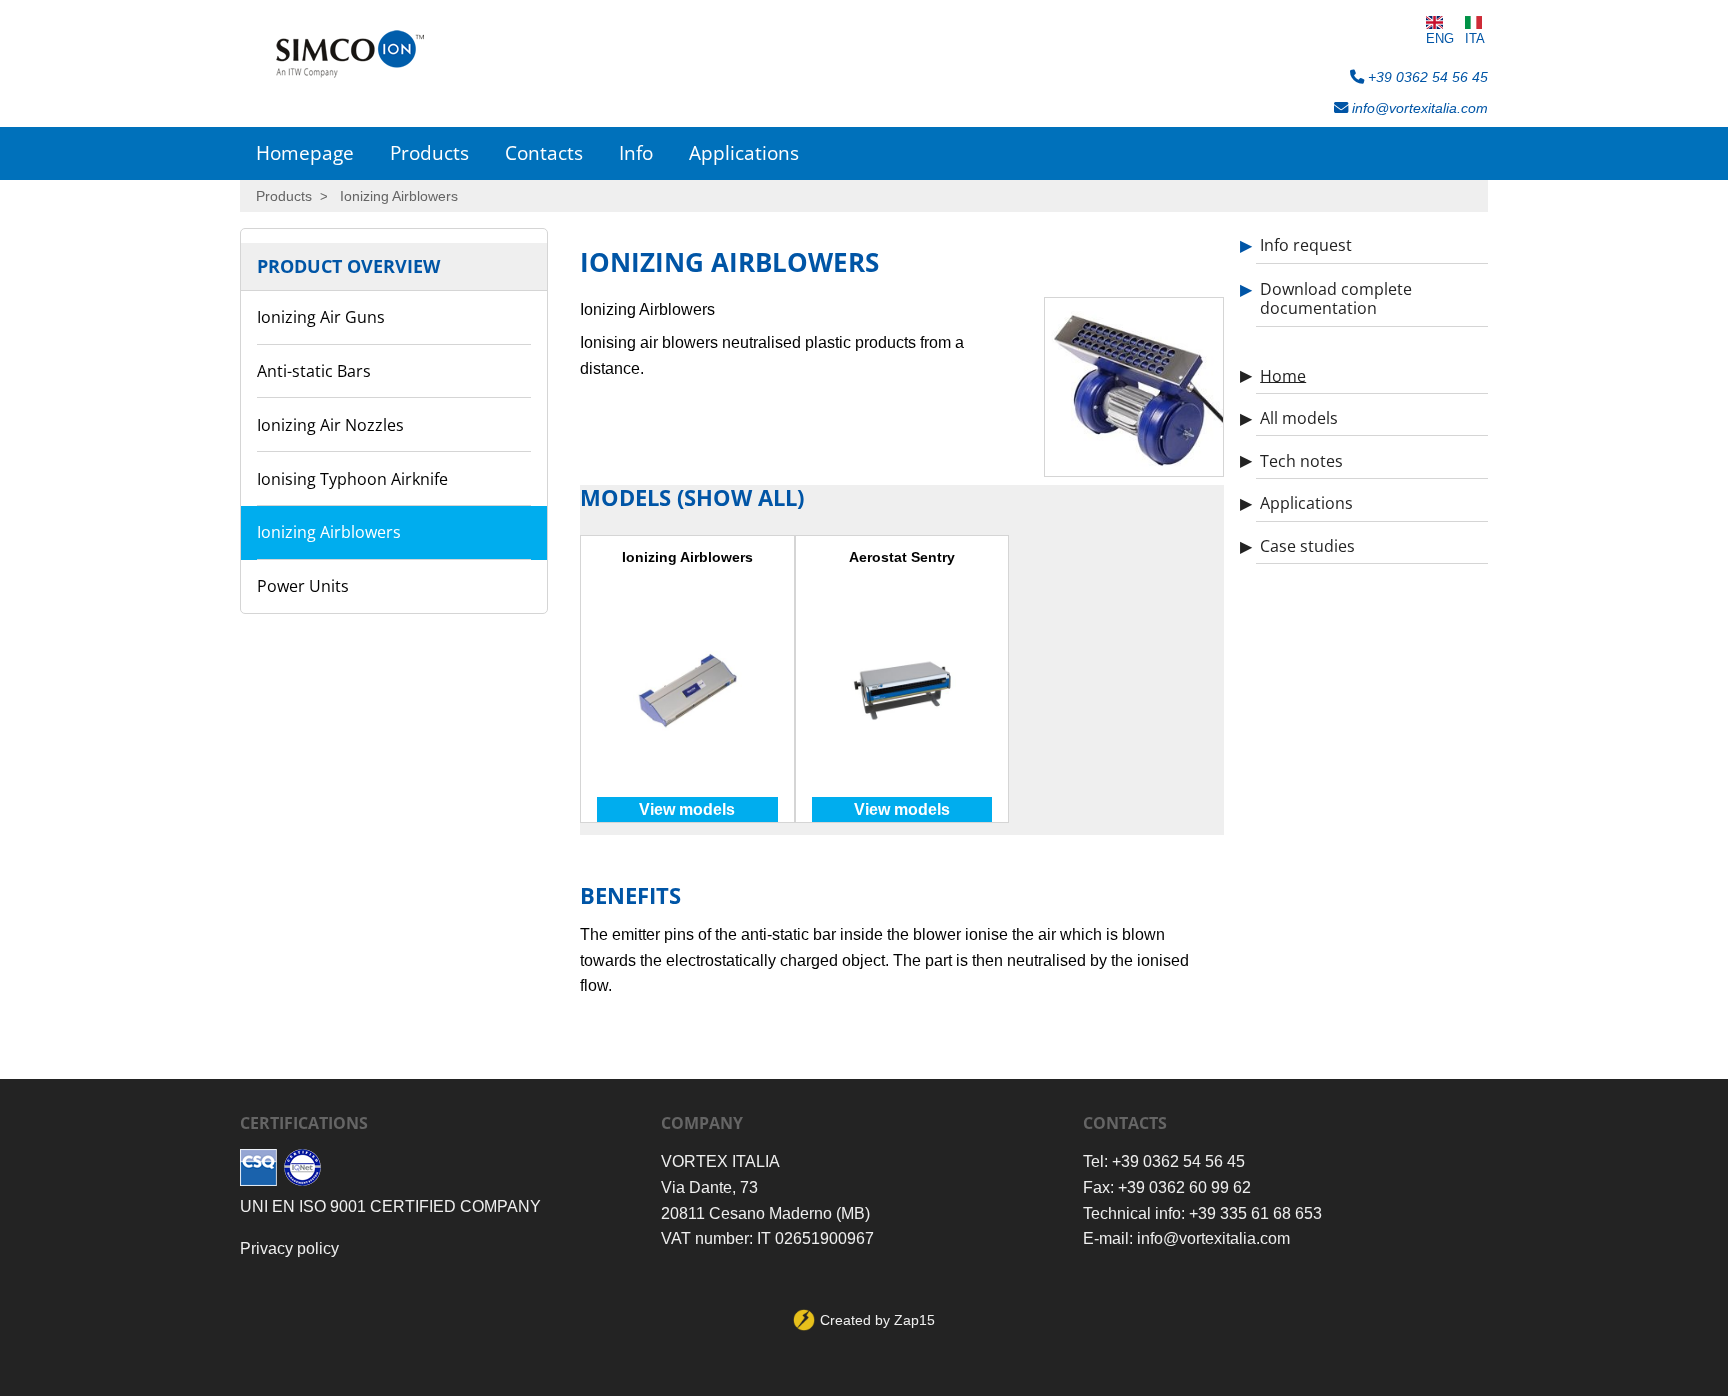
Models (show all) (692, 497)
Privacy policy (289, 1248)
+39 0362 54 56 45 (1426, 77)
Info (636, 152)
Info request (1306, 245)
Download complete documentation (1336, 298)
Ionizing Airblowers (399, 196)
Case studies (1307, 546)
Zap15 (914, 1320)
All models (1299, 418)
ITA (1475, 38)
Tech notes (1301, 460)
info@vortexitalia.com (1418, 108)
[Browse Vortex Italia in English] (1440, 22)
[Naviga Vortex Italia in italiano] (1475, 22)
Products (429, 152)
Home (1283, 375)
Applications (744, 152)
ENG (1440, 38)
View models (687, 809)
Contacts (544, 152)
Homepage (305, 152)
